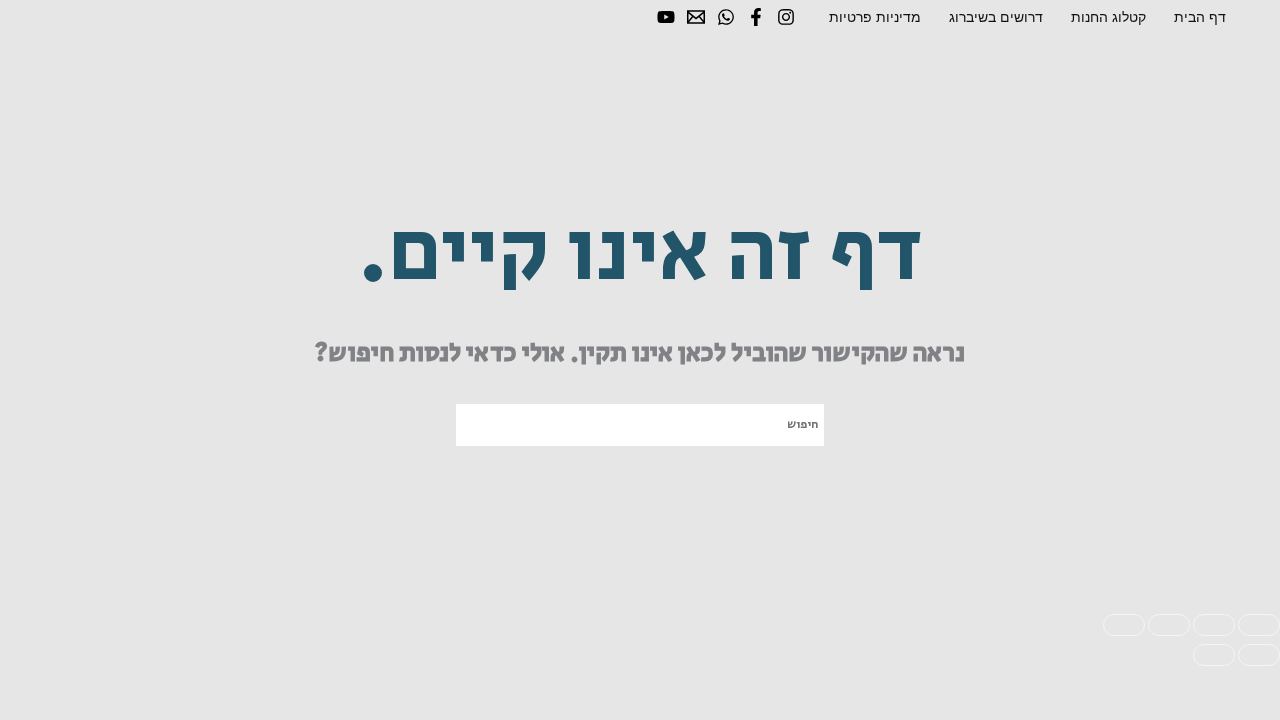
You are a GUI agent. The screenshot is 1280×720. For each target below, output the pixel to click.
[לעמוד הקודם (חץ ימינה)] (1259, 655)
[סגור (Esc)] (1124, 625)
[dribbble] (726, 17)
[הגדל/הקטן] (1259, 625)
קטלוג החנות (1108, 17)
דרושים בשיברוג (996, 17)
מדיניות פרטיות (875, 17)
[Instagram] (786, 17)
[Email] (696, 17)
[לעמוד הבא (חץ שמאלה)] (1214, 655)
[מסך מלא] (1214, 625)
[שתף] (1169, 625)
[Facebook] (756, 17)
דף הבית (1200, 17)
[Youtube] (666, 17)
